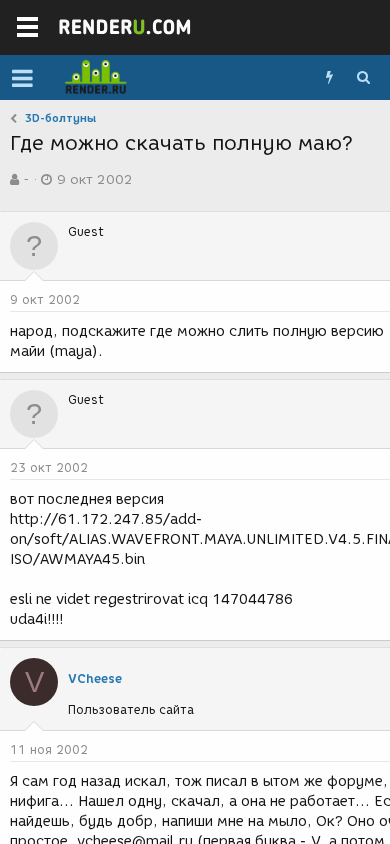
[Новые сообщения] (329, 78)
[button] (22, 78)
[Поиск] (363, 78)
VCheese (95, 678)
